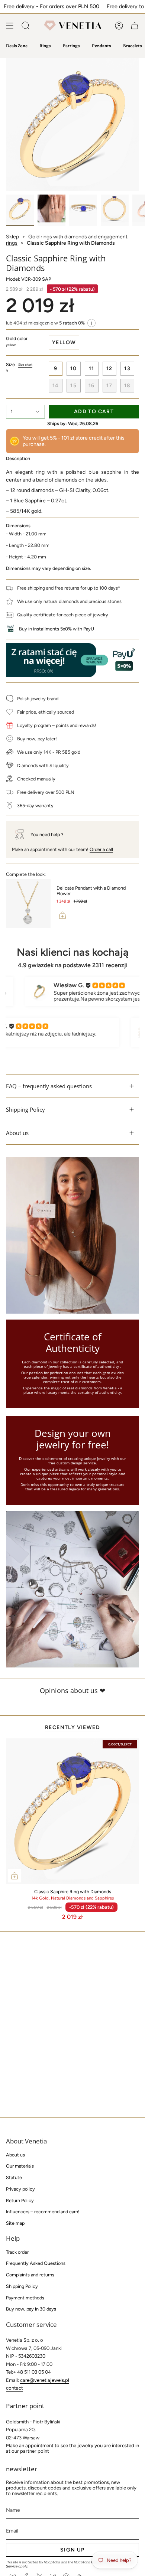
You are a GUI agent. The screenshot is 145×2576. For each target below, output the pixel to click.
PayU (89, 629)
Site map (15, 2223)
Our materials (20, 2166)
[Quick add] (14, 1876)
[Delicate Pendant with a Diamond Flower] (28, 904)
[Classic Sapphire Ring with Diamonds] (72, 1812)
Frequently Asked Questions (36, 2263)
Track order (17, 2252)
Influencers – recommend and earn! (43, 2212)
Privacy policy (20, 2189)
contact (14, 2388)
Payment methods (25, 2298)
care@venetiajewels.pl (45, 2380)
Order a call (101, 849)
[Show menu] (10, 26)
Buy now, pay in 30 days (31, 2309)
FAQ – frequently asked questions (49, 1086)
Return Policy (20, 2200)
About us (17, 1133)
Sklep (12, 237)
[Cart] (135, 26)
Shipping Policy (25, 1109)
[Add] (62, 915)
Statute (14, 2177)
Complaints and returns (30, 2275)
